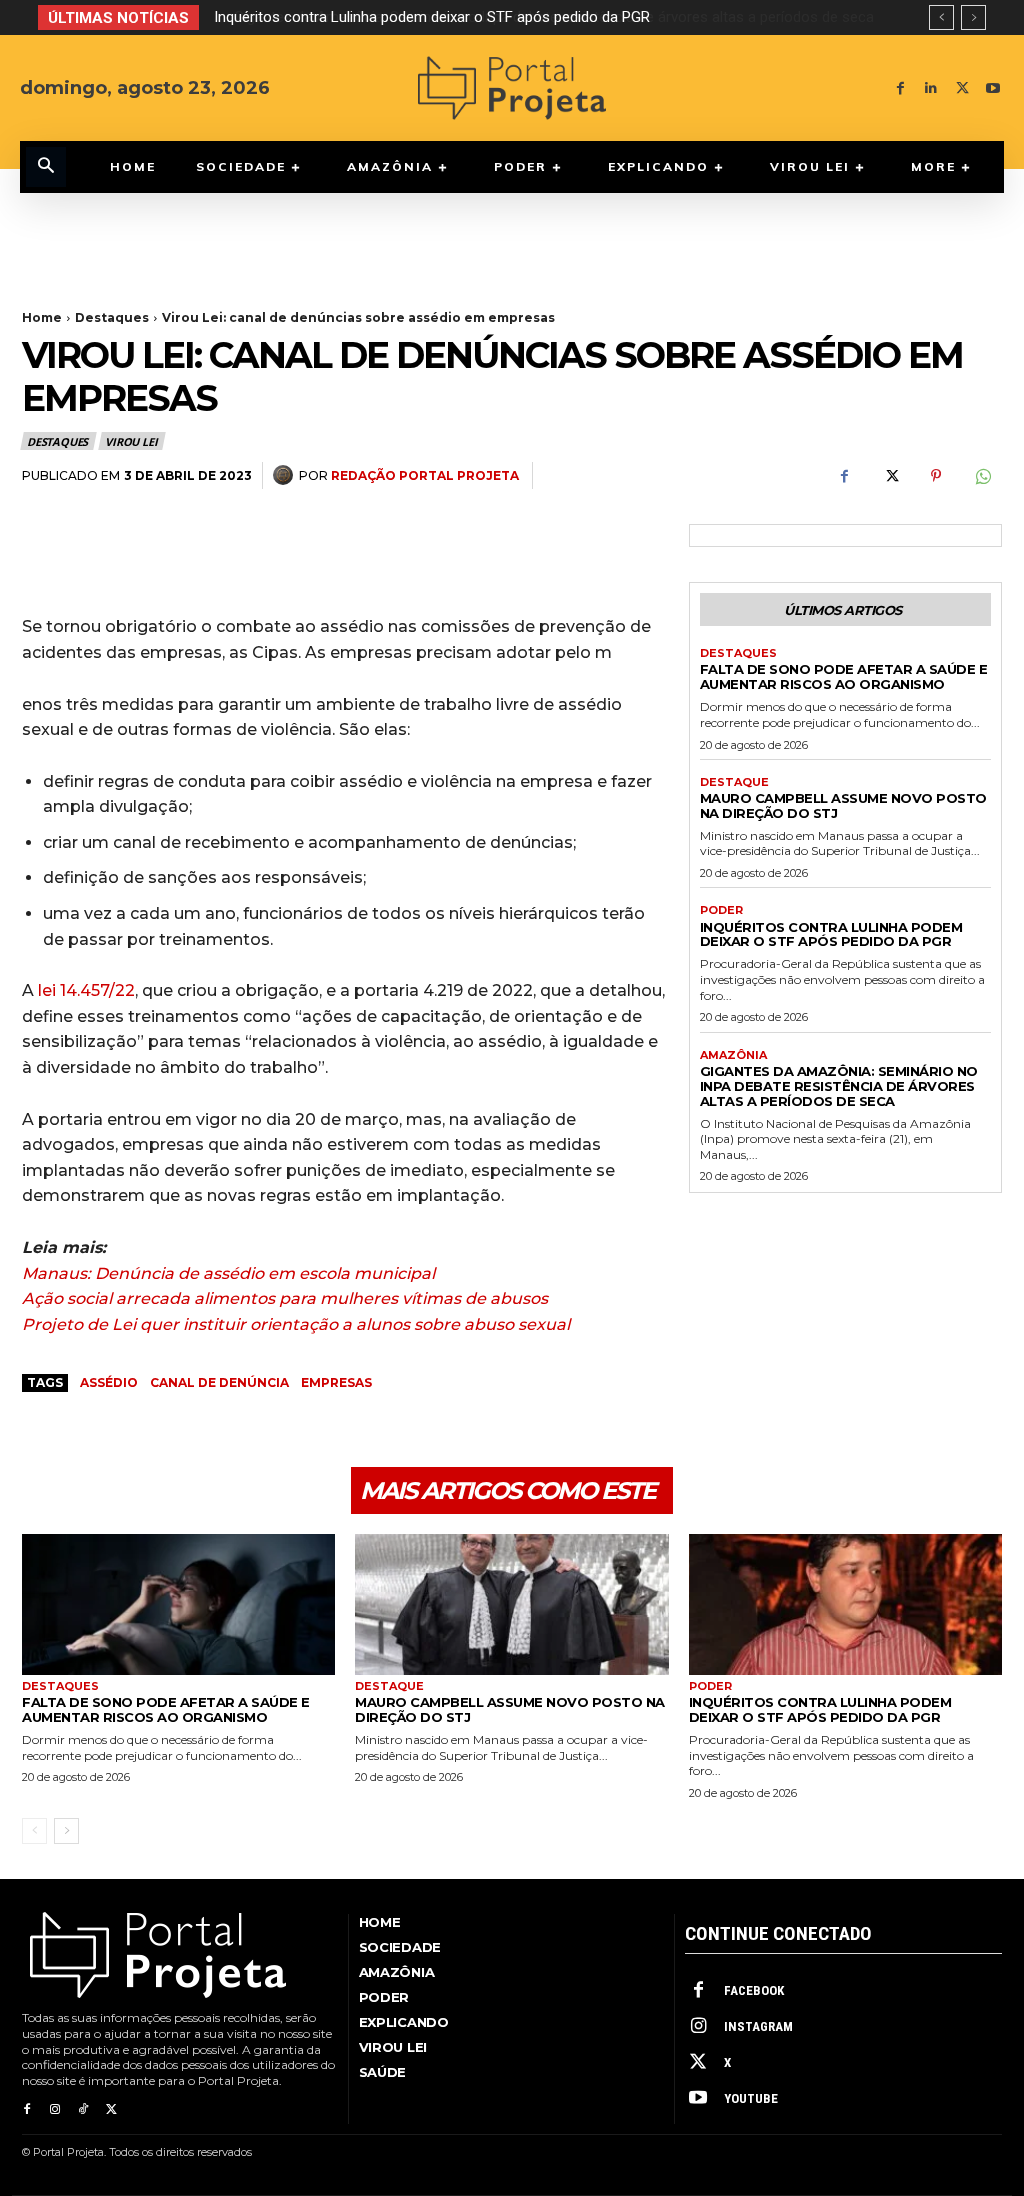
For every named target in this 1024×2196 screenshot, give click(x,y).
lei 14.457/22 (84, 990)
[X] (962, 88)
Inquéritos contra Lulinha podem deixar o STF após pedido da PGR (831, 934)
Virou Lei (131, 441)
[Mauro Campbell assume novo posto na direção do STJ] (511, 1604)
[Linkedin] (931, 88)
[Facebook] (900, 88)
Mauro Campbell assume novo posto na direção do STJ (843, 805)
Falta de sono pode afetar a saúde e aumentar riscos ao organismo (844, 676)
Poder (721, 910)
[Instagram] (55, 2110)
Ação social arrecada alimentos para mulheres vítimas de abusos (285, 1298)
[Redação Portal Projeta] (286, 475)
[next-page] (66, 1831)
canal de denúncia (219, 1382)
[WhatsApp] (982, 476)
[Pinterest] (936, 476)
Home (42, 317)
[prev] (941, 17)
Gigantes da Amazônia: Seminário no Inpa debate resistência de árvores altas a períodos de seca (537, 17)
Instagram (758, 2026)
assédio (109, 1382)
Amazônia (733, 1055)
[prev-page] (34, 1831)
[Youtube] (993, 88)
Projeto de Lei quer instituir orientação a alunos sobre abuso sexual (296, 1324)
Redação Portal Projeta (425, 475)
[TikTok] (83, 2110)
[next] (973, 17)
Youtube (751, 2098)
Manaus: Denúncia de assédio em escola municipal (228, 1273)
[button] (46, 167)
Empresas (336, 1382)
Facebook (754, 1990)
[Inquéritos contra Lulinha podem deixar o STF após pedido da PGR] (845, 1604)
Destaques (112, 317)
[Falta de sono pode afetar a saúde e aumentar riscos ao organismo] (178, 1604)
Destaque (734, 782)
